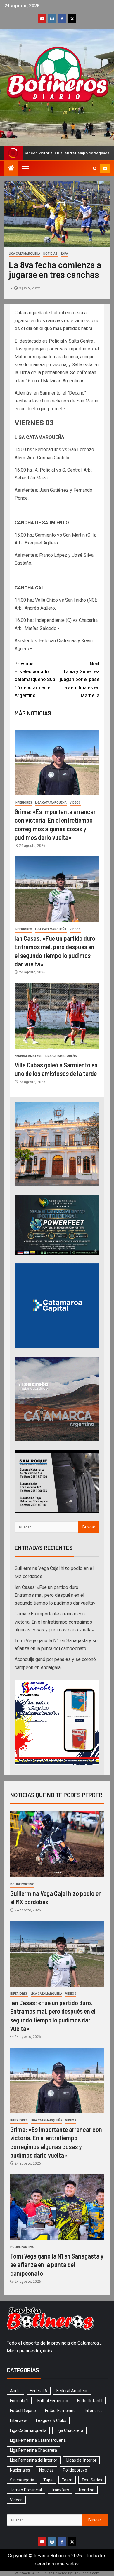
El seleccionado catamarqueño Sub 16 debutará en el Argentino (35, 680)
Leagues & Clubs (51, 2420)
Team (67, 2480)
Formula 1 (19, 2401)
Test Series (92, 2480)
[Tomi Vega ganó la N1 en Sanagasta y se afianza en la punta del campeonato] (57, 2207)
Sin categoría (22, 2480)
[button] (25, 168)
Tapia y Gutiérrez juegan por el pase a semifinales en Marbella (80, 680)
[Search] (95, 169)
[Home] (11, 169)
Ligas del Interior (81, 2460)
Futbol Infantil (90, 2401)
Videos (75, 803)
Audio (15, 2391)
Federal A (39, 2391)
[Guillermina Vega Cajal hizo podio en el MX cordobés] (57, 1844)
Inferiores (23, 803)
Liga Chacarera (69, 2430)
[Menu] (25, 168)
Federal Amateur (28, 1056)
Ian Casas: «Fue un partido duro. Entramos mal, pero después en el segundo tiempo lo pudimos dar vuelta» (55, 1595)
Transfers (60, 2490)
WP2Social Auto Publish (34, 2573)
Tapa (64, 254)
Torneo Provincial (26, 2490)
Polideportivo (22, 1884)
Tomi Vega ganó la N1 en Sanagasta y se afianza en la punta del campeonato (57, 2265)
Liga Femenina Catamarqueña (38, 2440)
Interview (18, 2420)
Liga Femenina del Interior (34, 2460)
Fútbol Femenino (60, 2411)
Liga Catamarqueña (25, 254)
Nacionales (20, 2470)
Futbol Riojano (23, 2411)
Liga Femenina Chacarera (33, 2450)
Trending (86, 2490)
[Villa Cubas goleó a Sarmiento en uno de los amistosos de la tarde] (57, 1016)
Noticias (50, 254)
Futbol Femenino (53, 2401)
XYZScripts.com (87, 2573)
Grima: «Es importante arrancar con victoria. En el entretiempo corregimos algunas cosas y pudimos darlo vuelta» (54, 1622)
